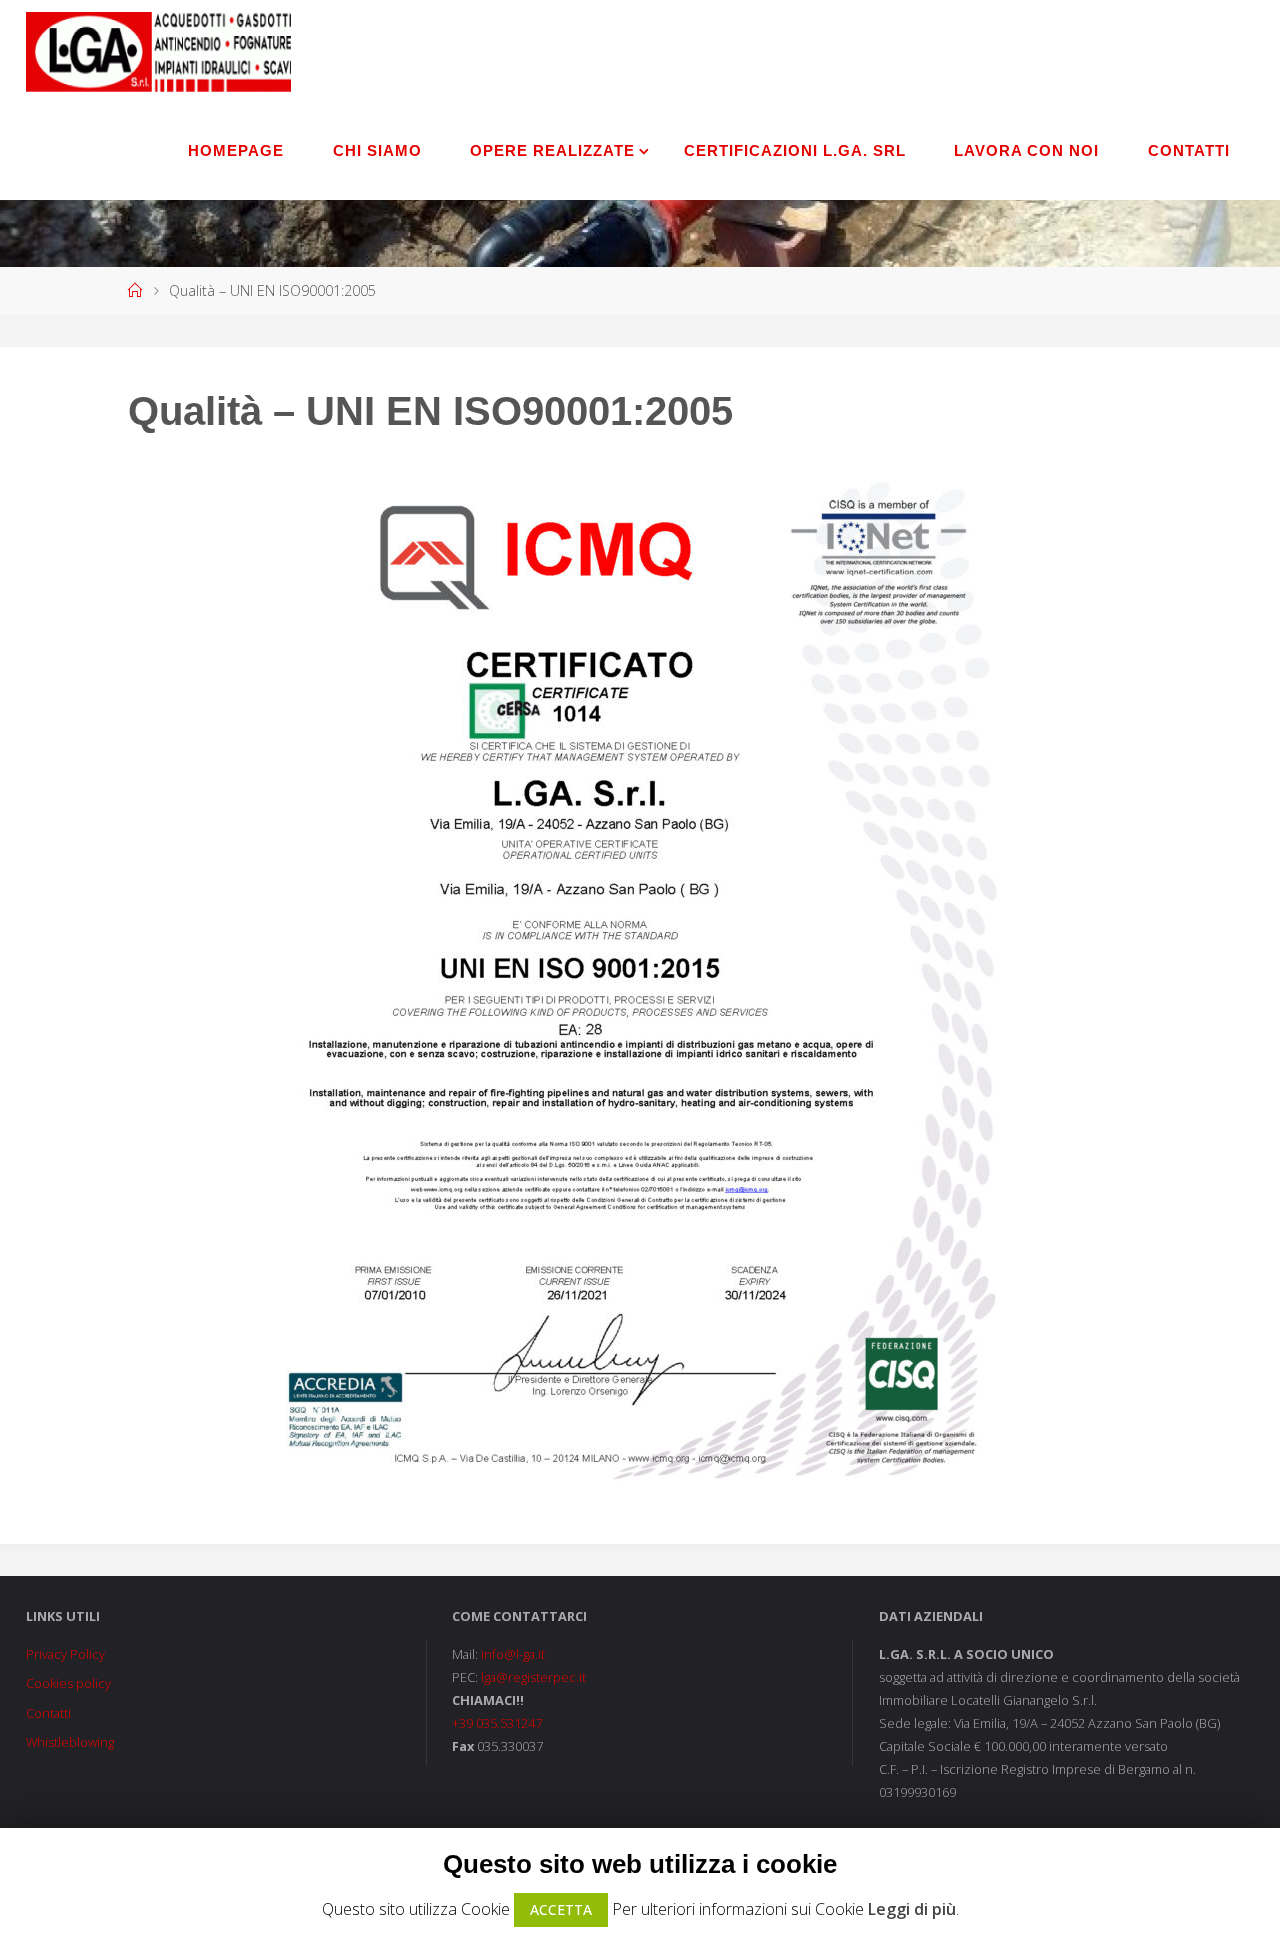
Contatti (48, 1713)
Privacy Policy (65, 1654)
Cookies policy (68, 1683)
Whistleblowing (70, 1742)
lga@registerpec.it (533, 1677)
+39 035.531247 (497, 1723)
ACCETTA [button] (561, 1909)
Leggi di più (912, 1909)
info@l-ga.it (513, 1654)
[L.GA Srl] (159, 50)
